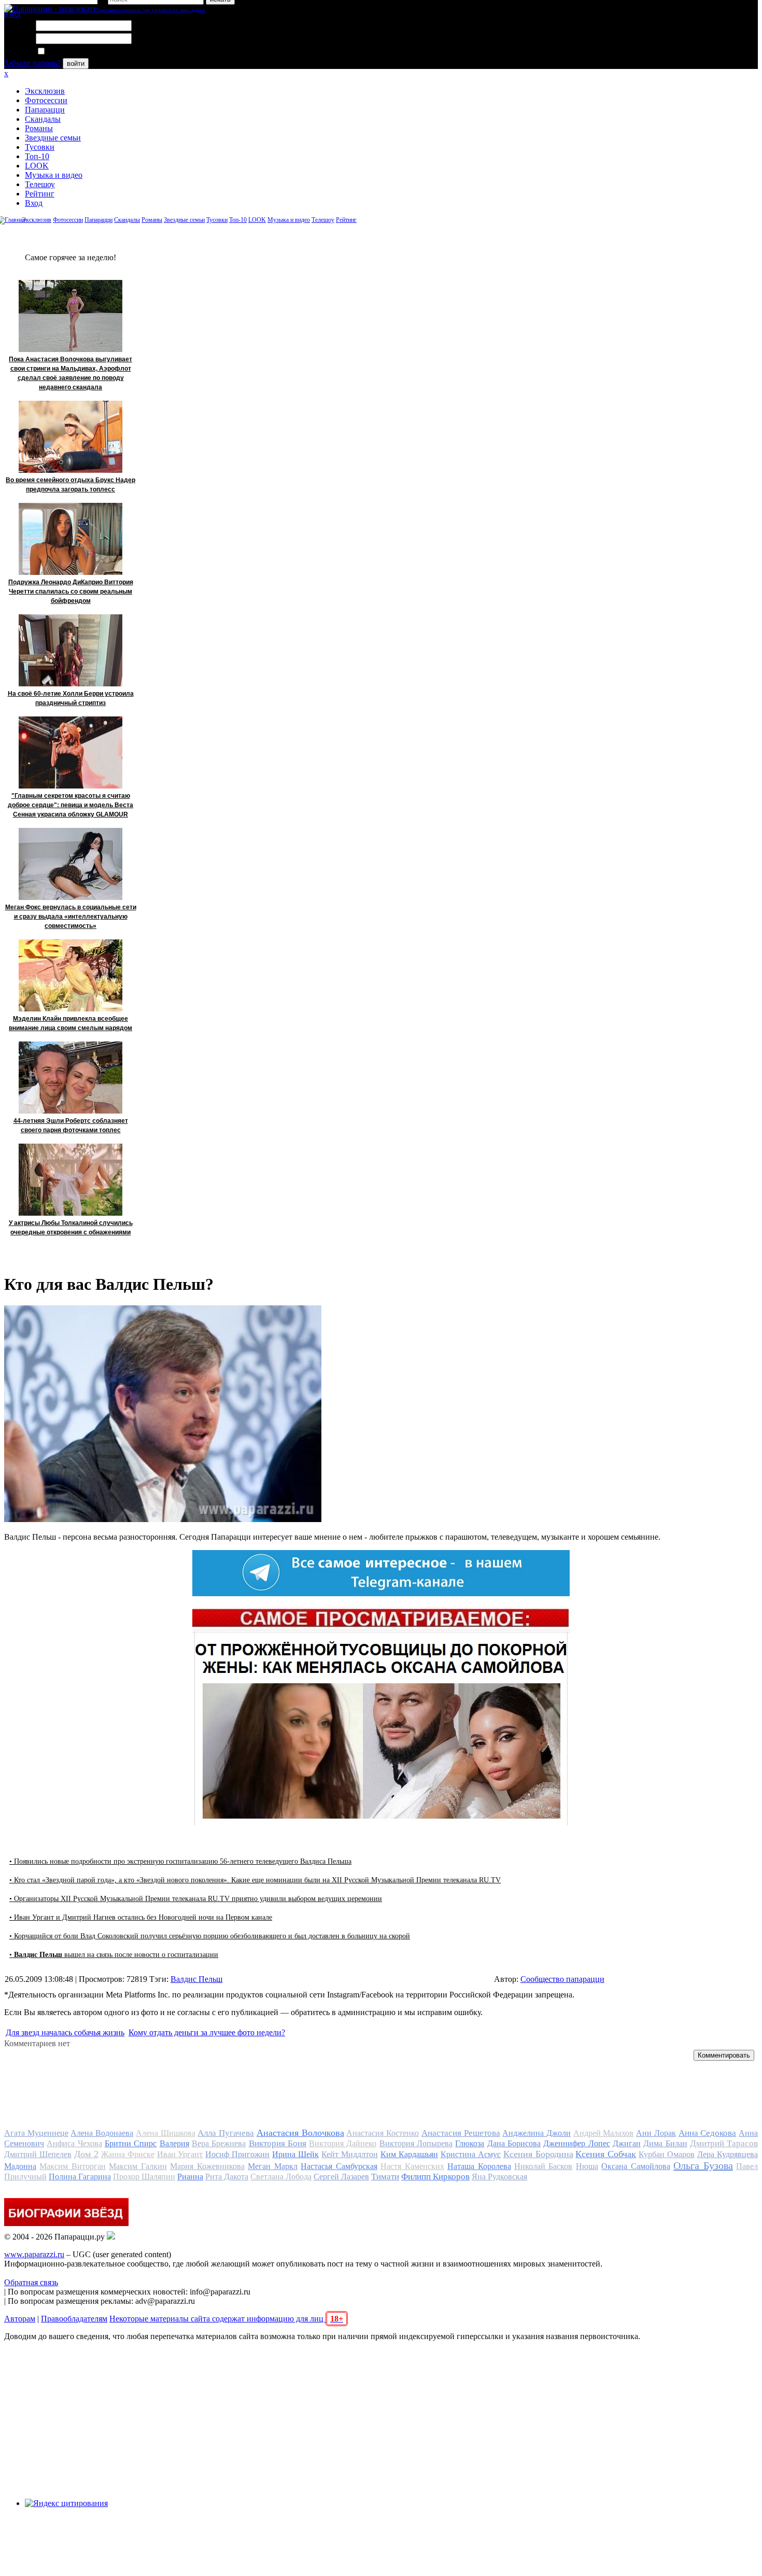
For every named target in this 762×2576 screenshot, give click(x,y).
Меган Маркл (272, 2166)
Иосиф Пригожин (237, 2154)
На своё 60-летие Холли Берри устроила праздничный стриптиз (71, 698)
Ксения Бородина (538, 2154)
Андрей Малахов (604, 2133)
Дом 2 (86, 2154)
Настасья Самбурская (339, 2166)
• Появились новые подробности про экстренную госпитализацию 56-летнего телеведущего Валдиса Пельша (180, 1861)
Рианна (190, 2177)
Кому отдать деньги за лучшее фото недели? (207, 2032)
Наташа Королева (479, 2166)
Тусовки (40, 147)
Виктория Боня (278, 2143)
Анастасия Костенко (383, 2133)
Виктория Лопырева (416, 2143)
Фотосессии (46, 100)
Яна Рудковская (499, 2177)
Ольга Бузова (703, 2165)
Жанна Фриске (128, 2154)
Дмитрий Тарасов (724, 2143)
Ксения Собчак (606, 2154)
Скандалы (43, 119)
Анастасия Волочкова (300, 2133)
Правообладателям (74, 2319)
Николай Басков (543, 2166)
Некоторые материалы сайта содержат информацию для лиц (226, 2319)
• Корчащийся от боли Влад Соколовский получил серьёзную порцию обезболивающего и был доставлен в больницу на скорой (210, 1936)
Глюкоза (470, 2143)
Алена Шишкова (166, 2133)
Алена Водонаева (102, 2133)
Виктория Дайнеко (343, 2143)
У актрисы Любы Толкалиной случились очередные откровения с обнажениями (71, 1228)
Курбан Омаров (667, 2154)
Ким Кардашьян (409, 2154)
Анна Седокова (708, 2133)
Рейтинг (40, 194)
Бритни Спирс (131, 2143)
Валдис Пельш (196, 1979)
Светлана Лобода (281, 2177)
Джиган (627, 2143)
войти (76, 64)
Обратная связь (31, 2282)
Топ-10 (37, 156)
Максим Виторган (72, 2166)
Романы (39, 128)
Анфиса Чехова (74, 2143)
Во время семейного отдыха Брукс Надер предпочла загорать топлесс (70, 485)
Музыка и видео (54, 175)
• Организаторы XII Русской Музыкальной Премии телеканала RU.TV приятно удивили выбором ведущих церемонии (196, 1899)
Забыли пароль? (32, 63)
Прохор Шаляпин (144, 2177)
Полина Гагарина (80, 2177)
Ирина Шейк (295, 2154)
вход (12, 14)
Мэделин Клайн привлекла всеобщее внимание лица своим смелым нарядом (70, 1023)
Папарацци (45, 110)
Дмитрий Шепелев (38, 2154)
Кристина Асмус (471, 2154)
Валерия (174, 2143)
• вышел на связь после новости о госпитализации (114, 1955)
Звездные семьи (53, 138)
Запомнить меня (75, 52)
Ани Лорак (656, 2133)
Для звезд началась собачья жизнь (65, 2032)
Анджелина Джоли (537, 2133)
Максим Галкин (138, 2166)
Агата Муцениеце (36, 2133)
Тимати (385, 2177)
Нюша (587, 2166)
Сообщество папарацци (562, 1979)
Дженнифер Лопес (576, 2143)
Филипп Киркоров (435, 2177)
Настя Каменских (412, 2166)
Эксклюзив (45, 91)
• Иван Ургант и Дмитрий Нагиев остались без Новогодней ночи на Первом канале (141, 1917)
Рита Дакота (227, 2177)
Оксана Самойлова (636, 2166)
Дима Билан (665, 2143)
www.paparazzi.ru (34, 2254)
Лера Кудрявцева (728, 2154)
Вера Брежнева (219, 2143)
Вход (34, 203)
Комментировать (724, 2055)
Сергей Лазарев (341, 2177)
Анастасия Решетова (461, 2133)
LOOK (37, 166)
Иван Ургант (180, 2154)
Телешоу (40, 184)
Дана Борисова (514, 2143)
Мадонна (20, 2166)
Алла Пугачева (226, 2133)
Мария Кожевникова (207, 2166)
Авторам (20, 2319)
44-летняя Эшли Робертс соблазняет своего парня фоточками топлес (71, 1125)
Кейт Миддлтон (350, 2154)
